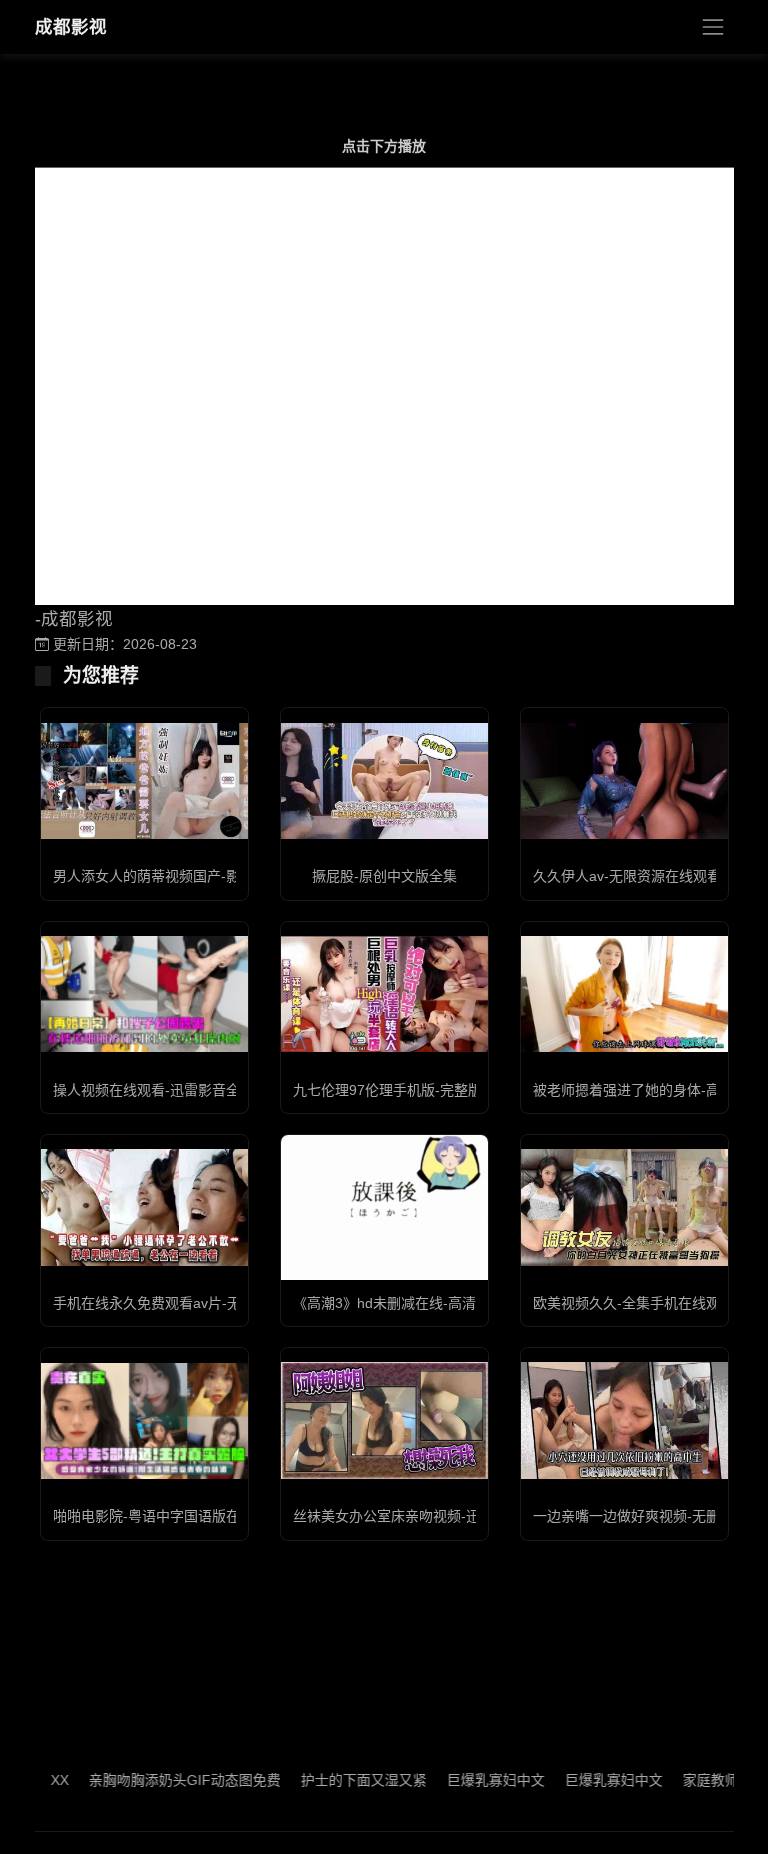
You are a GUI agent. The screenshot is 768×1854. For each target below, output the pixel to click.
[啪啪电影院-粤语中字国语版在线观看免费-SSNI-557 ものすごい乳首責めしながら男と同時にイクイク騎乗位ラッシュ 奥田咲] (144, 1421)
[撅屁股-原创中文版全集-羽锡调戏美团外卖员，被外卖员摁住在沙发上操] (384, 781)
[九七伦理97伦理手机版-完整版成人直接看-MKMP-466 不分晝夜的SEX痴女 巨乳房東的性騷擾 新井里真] (384, 994)
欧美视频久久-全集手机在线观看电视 (647, 1303)
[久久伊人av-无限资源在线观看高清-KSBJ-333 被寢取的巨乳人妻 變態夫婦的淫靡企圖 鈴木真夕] (624, 781)
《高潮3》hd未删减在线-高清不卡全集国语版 (433, 1303)
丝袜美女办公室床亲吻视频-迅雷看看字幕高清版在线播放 (470, 1516)
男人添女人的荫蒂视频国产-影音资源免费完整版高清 (216, 876)
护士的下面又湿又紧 (336, 1780)
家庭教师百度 (697, 1780)
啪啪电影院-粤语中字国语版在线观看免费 (181, 1516)
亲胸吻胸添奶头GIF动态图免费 (157, 1780)
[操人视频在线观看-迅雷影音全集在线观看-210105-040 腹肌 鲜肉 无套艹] (144, 994)
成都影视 (71, 27)
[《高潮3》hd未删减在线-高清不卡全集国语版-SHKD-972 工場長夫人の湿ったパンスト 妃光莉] (384, 1207)
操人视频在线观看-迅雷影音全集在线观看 (181, 1090)
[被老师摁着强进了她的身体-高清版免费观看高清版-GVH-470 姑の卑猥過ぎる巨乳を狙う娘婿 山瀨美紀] (624, 994)
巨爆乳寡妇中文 (468, 1780)
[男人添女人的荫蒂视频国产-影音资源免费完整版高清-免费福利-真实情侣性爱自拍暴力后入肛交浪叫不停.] (144, 781)
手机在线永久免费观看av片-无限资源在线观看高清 (210, 1303)
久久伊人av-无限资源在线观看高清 (641, 876)
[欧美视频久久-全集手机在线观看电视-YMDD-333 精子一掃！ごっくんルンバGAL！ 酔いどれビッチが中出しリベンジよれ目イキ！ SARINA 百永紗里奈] (624, 1207)
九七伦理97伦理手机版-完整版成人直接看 (422, 1090)
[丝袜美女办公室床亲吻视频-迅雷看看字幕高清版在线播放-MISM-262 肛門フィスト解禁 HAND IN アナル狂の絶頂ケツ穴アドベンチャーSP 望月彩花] (384, 1420)
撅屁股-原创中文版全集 (384, 876)
